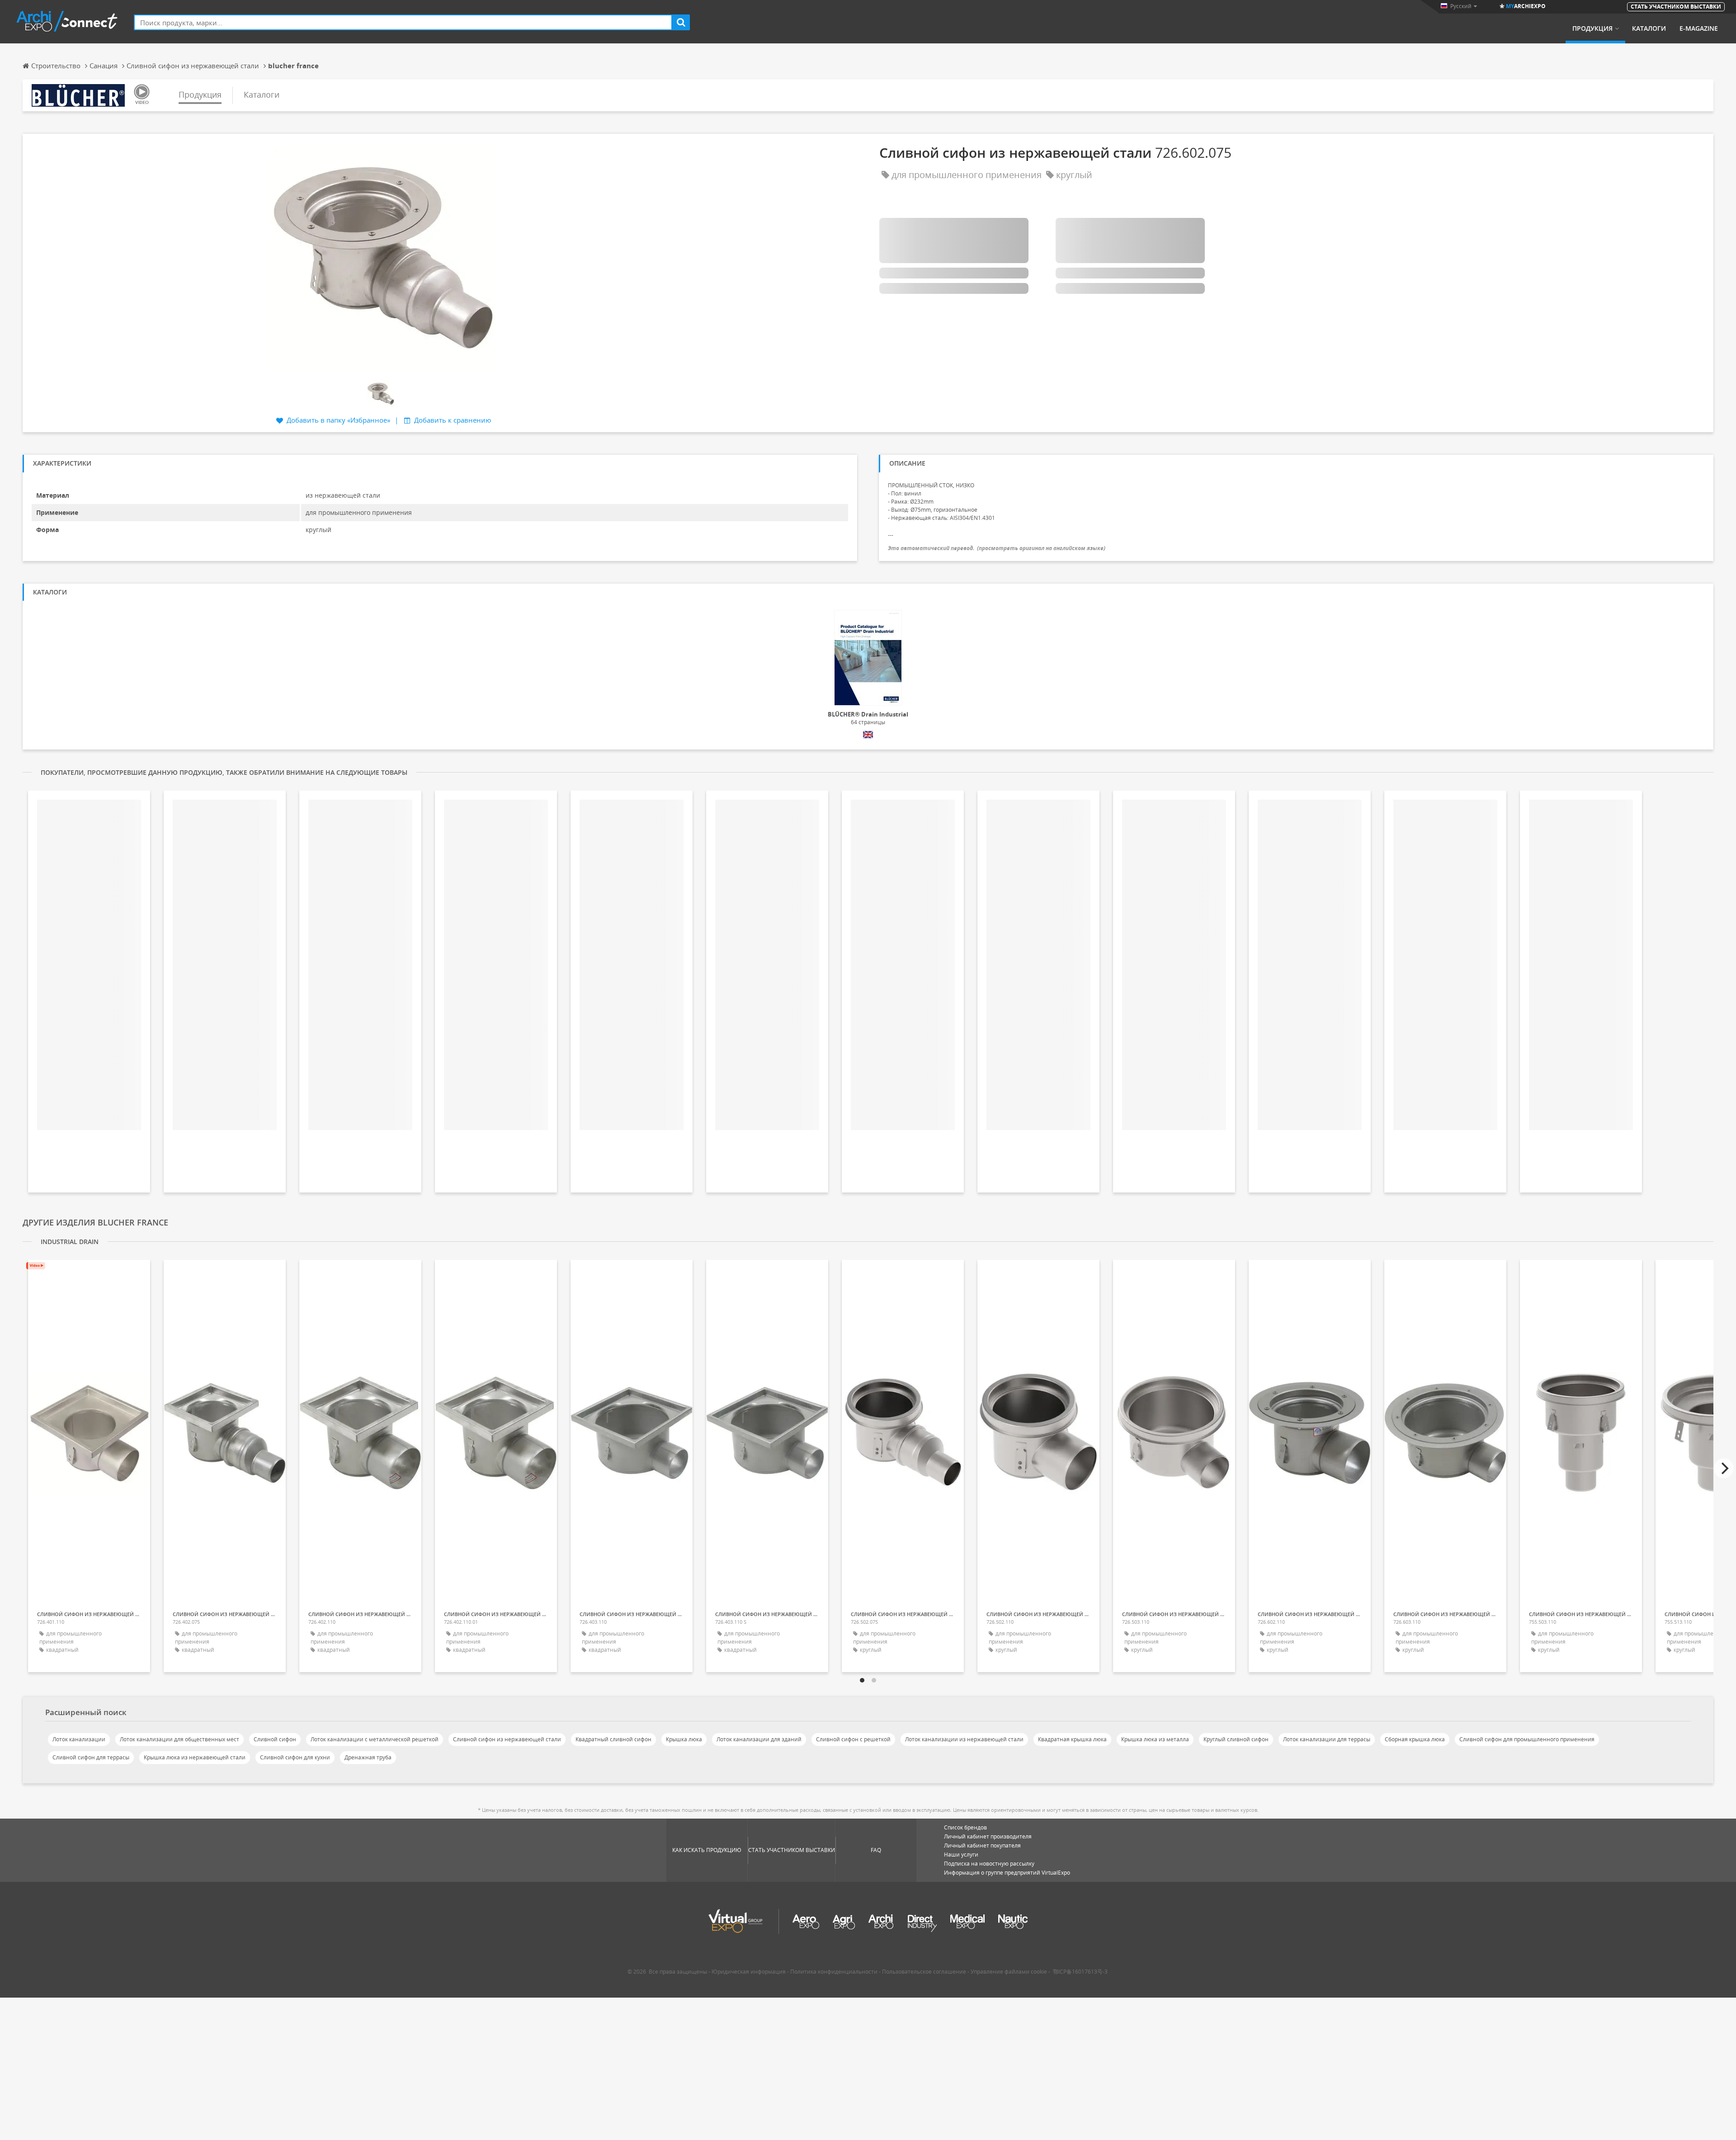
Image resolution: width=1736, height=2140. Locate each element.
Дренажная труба (368, 1757)
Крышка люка (684, 1739)
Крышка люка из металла (1155, 1739)
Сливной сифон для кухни (295, 1757)
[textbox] (403, 22)
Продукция (1592, 28)
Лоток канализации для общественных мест (179, 1739)
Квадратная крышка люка (1072, 1739)
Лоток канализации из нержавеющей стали (964, 1739)
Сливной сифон (275, 1739)
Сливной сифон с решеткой (853, 1739)
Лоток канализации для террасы (1327, 1739)
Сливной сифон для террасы (91, 1757)
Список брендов (965, 1827)
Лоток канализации (79, 1739)
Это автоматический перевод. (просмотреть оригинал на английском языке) (997, 548)
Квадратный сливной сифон (613, 1739)
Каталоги (1649, 28)
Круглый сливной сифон (1236, 1739)
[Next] (1724, 1468)
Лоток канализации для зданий (759, 1739)
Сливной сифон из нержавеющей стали (507, 1739)
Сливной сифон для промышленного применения (1527, 1739)
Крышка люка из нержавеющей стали (195, 1757)
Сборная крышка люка (1415, 1739)
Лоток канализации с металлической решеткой (375, 1739)
